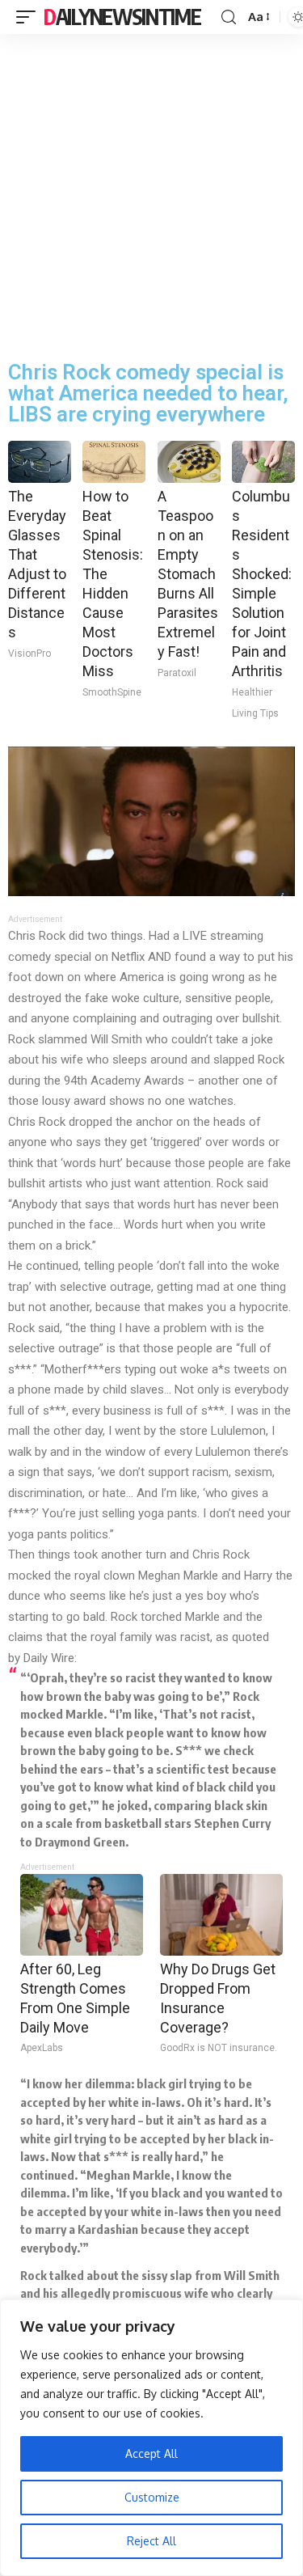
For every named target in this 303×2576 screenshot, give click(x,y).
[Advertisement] (151, 194)
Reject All (151, 2541)
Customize (152, 2497)
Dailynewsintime (122, 17)
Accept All (151, 2453)
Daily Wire (49, 1658)
